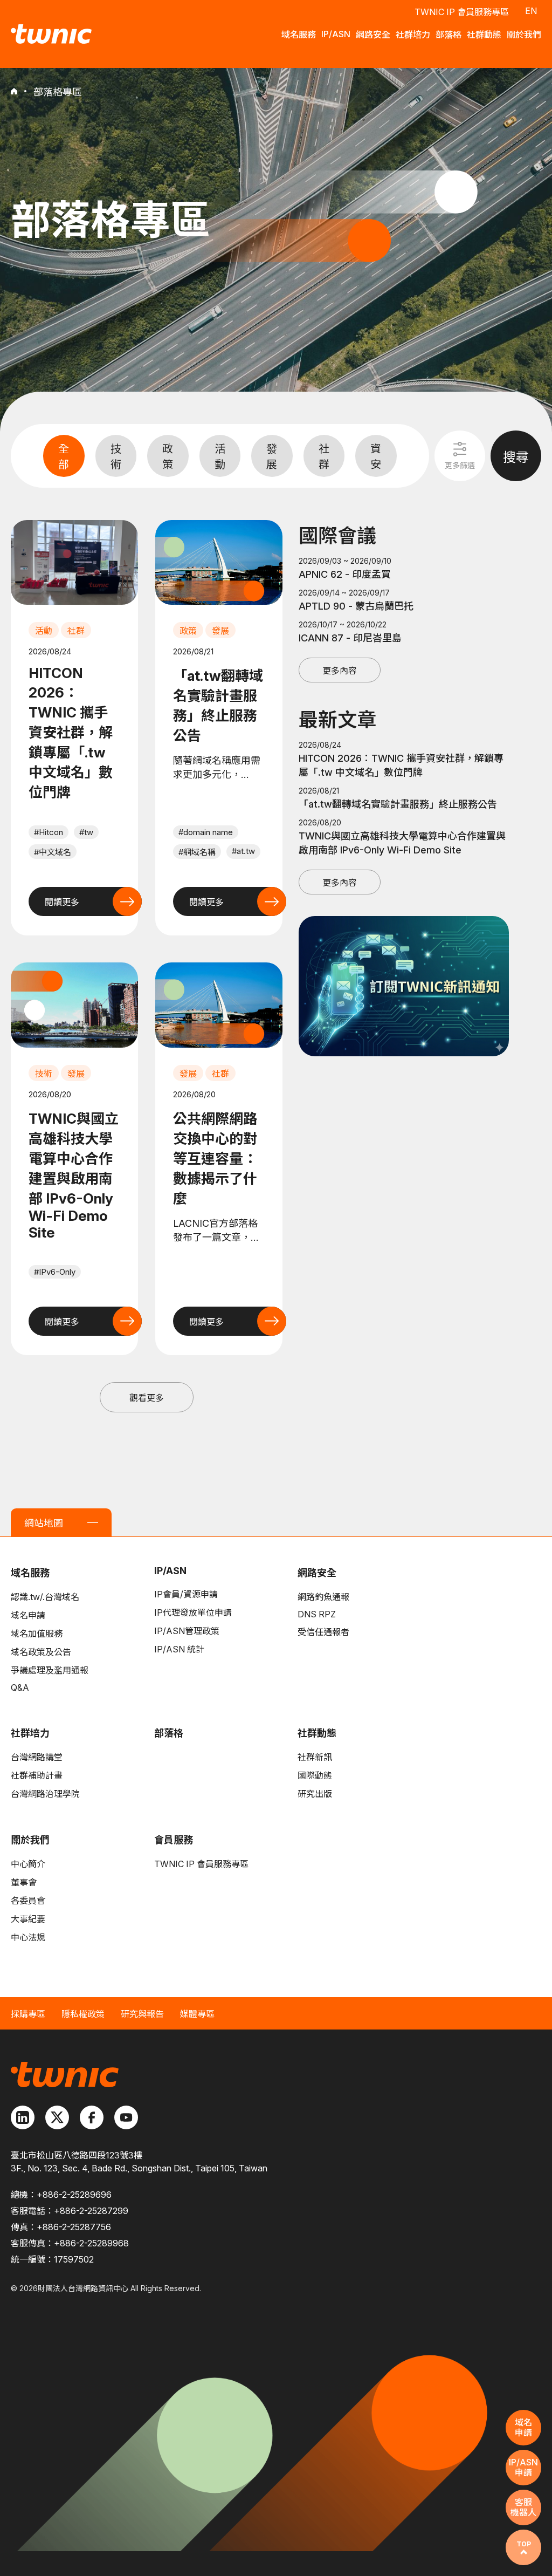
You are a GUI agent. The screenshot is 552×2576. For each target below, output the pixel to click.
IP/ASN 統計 (179, 1649)
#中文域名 (53, 852)
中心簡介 (28, 1864)
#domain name (206, 832)
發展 (272, 457)
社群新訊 (315, 1757)
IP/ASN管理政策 (187, 1631)
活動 (220, 457)
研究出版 (315, 1794)
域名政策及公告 (41, 1652)
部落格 (169, 1733)
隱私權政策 (83, 2014)
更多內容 (340, 671)
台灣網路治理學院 (45, 1794)
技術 (116, 457)
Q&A (20, 1687)
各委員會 (28, 1901)
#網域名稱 (197, 852)
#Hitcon (49, 832)
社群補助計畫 (37, 1775)
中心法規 (28, 1937)
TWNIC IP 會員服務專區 (462, 12)
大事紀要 (28, 1919)
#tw (86, 832)
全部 (64, 457)
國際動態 (315, 1775)
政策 (168, 457)
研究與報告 (142, 2014)
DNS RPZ (317, 1614)
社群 (324, 457)
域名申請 (28, 1615)
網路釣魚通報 (323, 1597)
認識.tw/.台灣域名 (45, 1597)
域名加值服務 (37, 1634)
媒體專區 (197, 2014)
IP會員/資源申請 (186, 1594)
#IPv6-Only (55, 1272)
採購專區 (28, 2014)
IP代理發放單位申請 (193, 1612)
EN (531, 11)
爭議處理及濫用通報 (50, 1670)
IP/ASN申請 (523, 2467)
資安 (376, 457)
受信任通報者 (323, 1632)
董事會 (24, 1882)
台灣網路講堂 (37, 1757)
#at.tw (243, 851)
